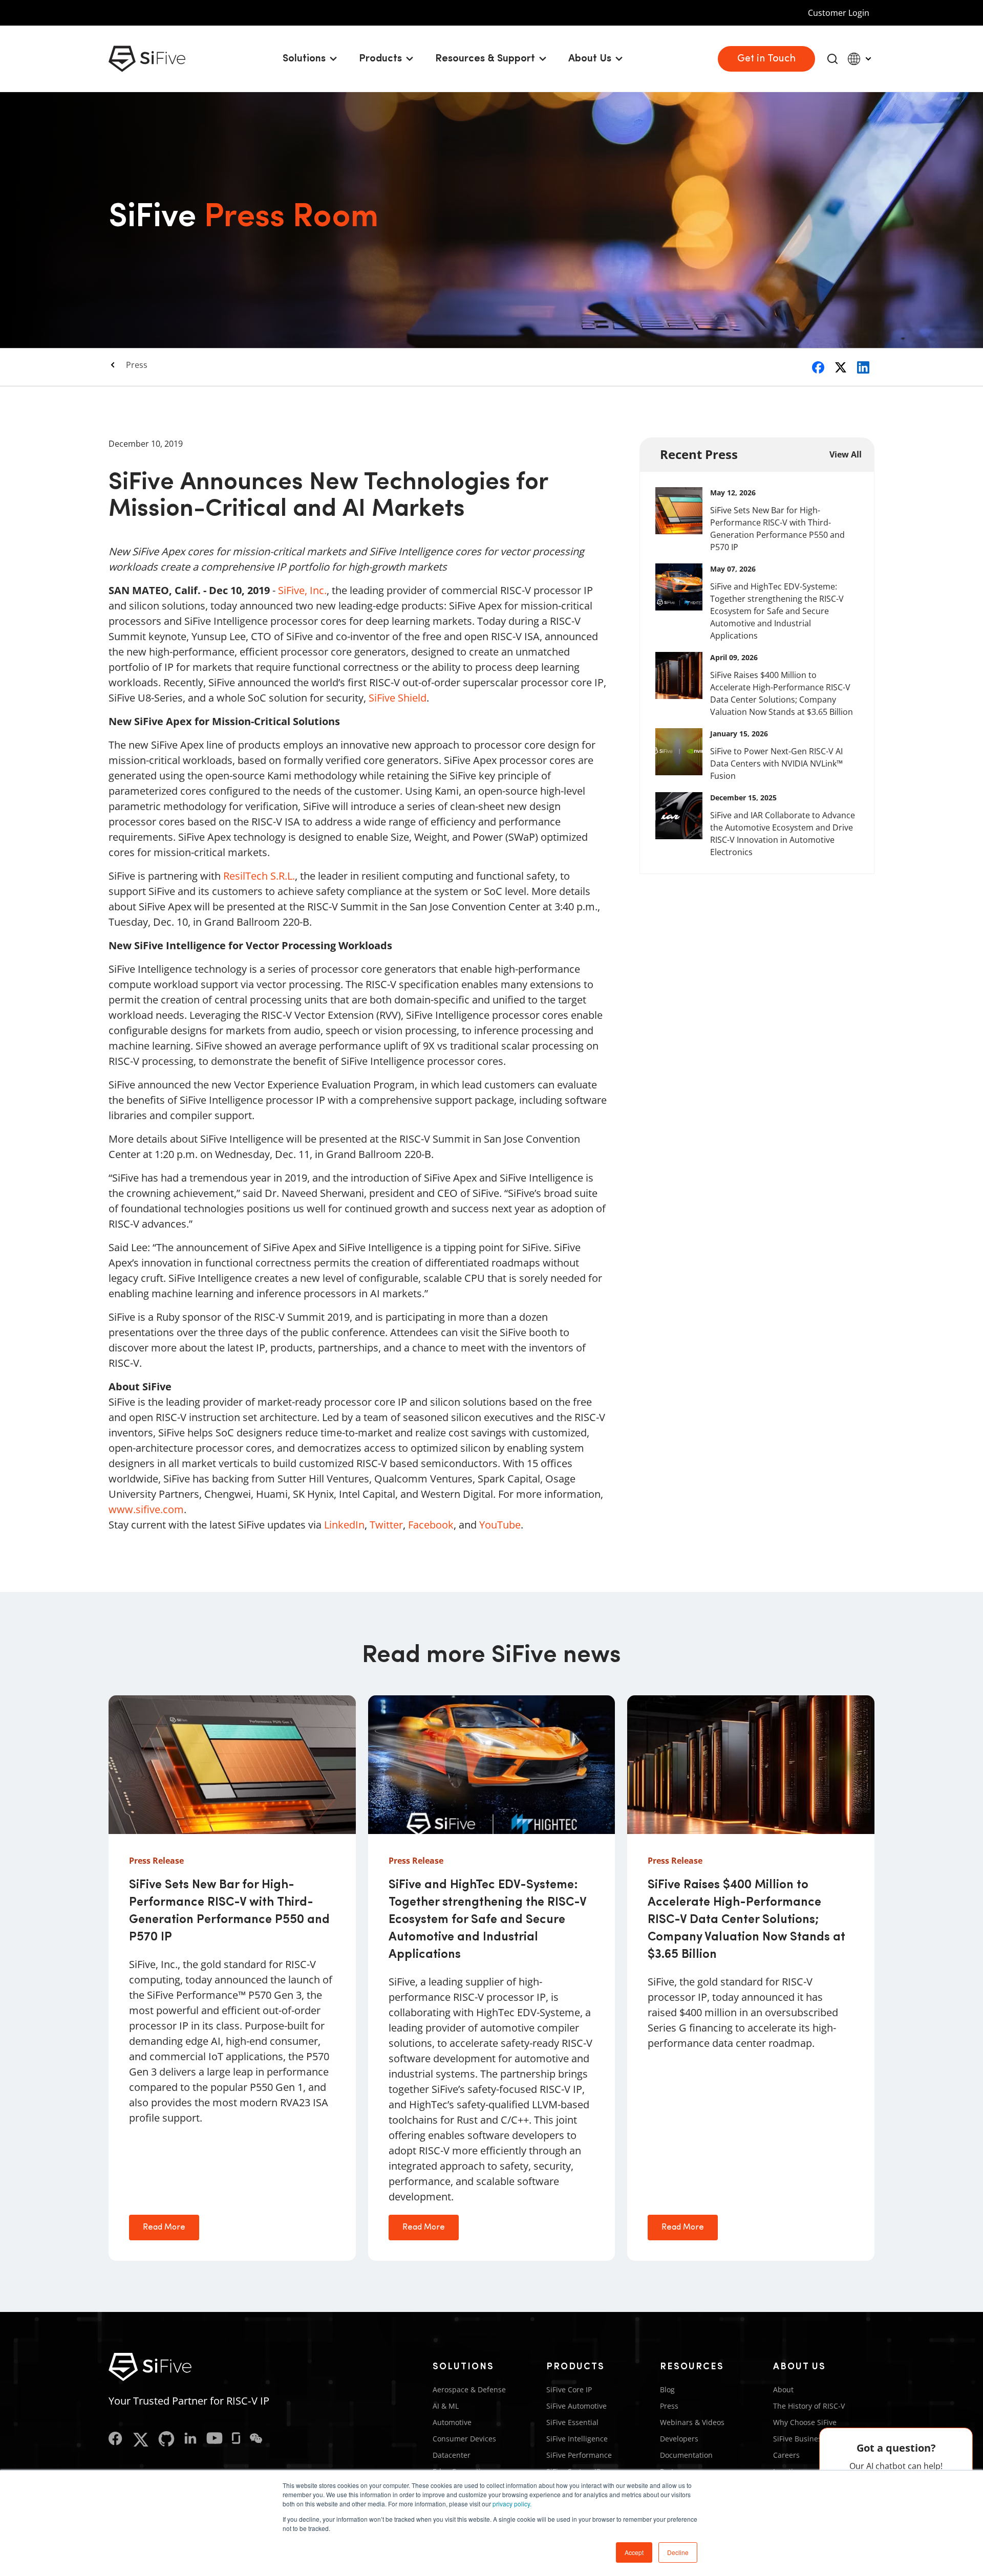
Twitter (386, 1525)
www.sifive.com (146, 1509)
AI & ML (446, 2406)
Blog (667, 2389)
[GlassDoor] (236, 2440)
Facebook (431, 1525)
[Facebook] (115, 2440)
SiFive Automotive (576, 2406)
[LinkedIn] (190, 2440)
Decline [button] (678, 2552)
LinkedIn (344, 1525)
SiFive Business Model (811, 2439)
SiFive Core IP (569, 2389)
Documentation (686, 2455)
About (783, 2389)
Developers (679, 2439)
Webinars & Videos (692, 2422)
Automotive (452, 2422)
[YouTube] (215, 2440)
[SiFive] (147, 59)
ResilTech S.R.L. (259, 876)
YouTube (500, 1525)
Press (137, 365)
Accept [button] (634, 2552)
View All (846, 454)
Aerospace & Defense (469, 2389)
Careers (786, 2455)
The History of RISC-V (809, 2406)
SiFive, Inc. (302, 590)
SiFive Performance (579, 2455)
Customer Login (839, 13)
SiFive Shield (398, 698)
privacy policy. (512, 2504)
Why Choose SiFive (805, 2422)
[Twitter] (141, 2440)
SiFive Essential (572, 2422)
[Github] (166, 2440)
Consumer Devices (464, 2439)
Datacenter (452, 2455)
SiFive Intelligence (577, 2439)
